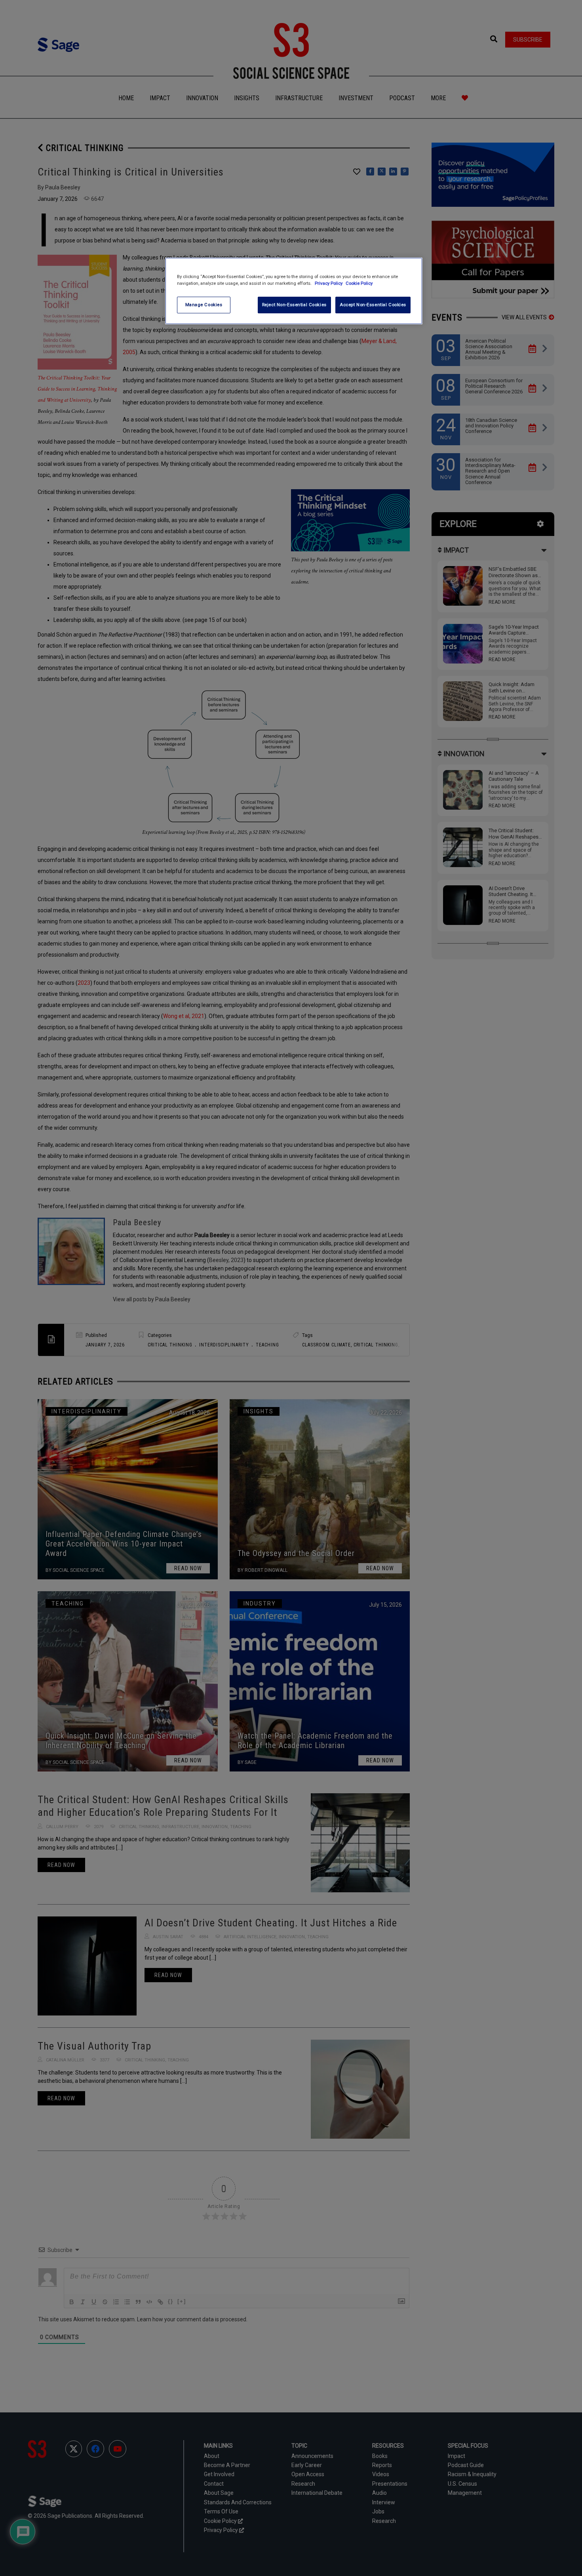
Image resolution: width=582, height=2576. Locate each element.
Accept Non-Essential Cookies (373, 305)
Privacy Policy (329, 283)
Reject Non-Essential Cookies (294, 305)
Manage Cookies (204, 305)
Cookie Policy (359, 283)
